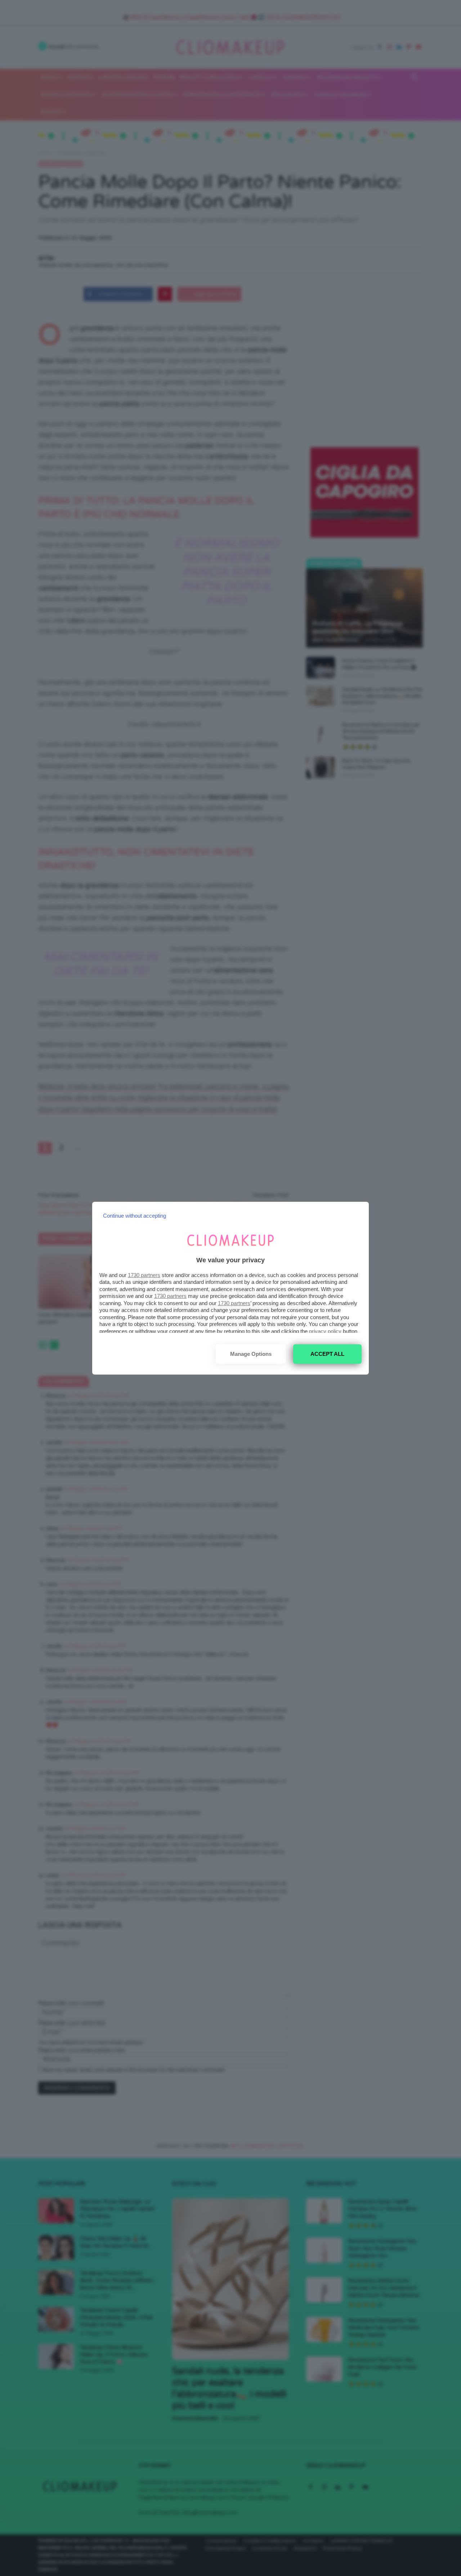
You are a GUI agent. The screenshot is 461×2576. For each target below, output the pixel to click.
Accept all (327, 1354)
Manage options (251, 1354)
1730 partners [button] (144, 1275)
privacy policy (325, 1331)
